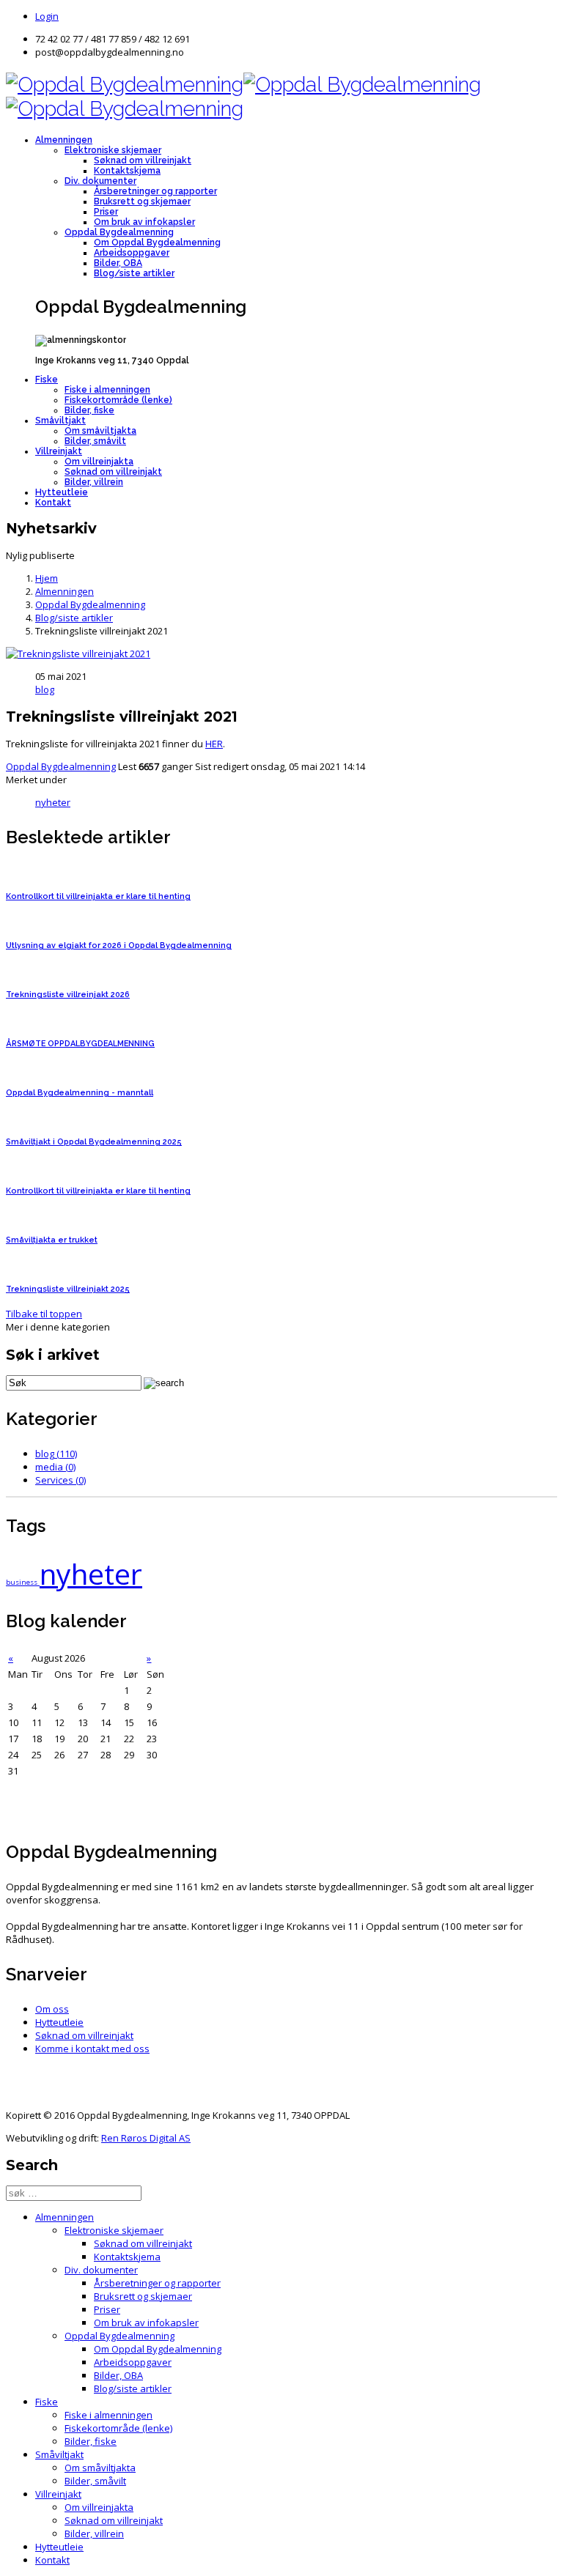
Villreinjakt (59, 451)
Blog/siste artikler (134, 273)
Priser (106, 212)
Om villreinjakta (99, 462)
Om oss (52, 2009)
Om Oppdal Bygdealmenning (157, 243)
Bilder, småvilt (95, 441)
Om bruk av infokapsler (144, 222)
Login (47, 16)
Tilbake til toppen (44, 1314)
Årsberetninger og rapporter (155, 191)
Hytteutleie (62, 492)
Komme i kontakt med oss (92, 2048)
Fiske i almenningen (107, 390)
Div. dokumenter (100, 181)
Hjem (47, 578)
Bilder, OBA (118, 263)
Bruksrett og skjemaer (142, 201)
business (23, 1582)
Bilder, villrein (94, 482)
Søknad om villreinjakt (143, 160)
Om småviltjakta (100, 431)
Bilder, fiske (89, 410)
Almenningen (64, 140)
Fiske (47, 380)
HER (214, 744)
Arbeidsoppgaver (132, 253)
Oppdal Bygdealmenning (119, 232)
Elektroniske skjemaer (113, 150)
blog (45, 689)
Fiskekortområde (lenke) (118, 400)
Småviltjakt (60, 421)
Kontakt (53, 503)
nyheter (53, 802)
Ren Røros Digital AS (146, 2138)
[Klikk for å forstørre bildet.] (78, 654)
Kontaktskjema (127, 171)
